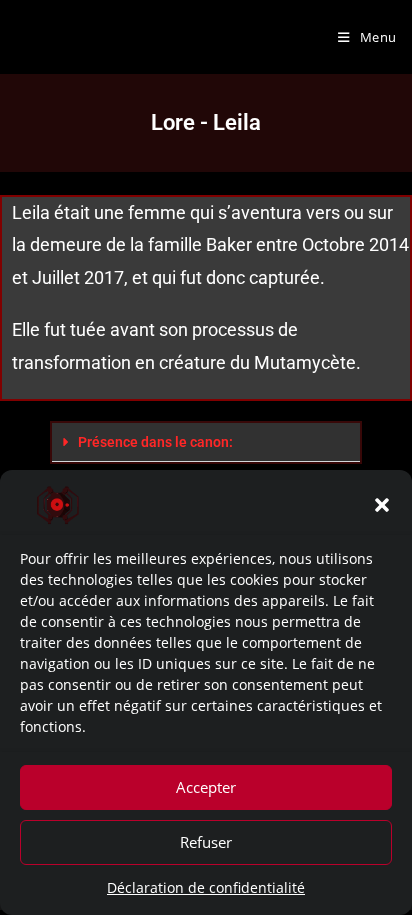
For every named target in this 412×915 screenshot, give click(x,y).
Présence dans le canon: (155, 442)
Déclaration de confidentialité (206, 887)
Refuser (206, 842)
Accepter (206, 787)
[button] (382, 505)
